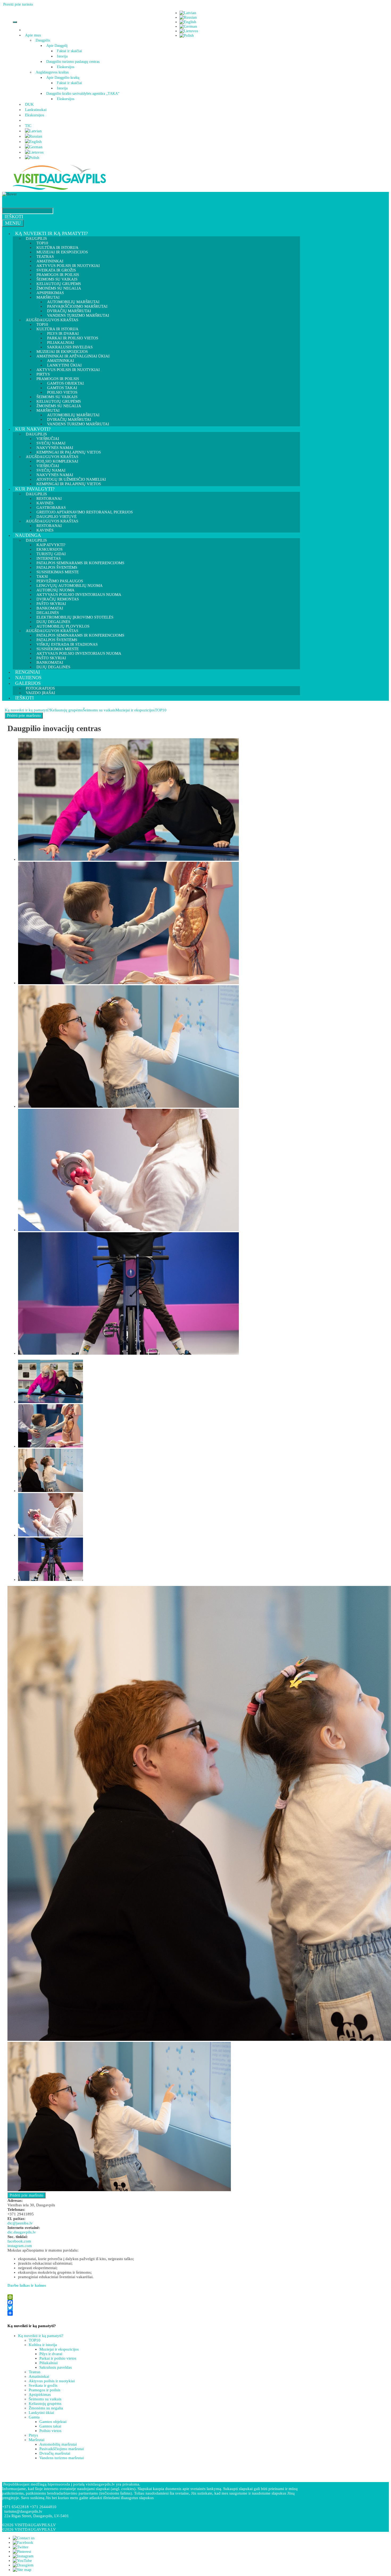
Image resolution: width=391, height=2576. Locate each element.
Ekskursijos (66, 67)
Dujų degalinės (53, 667)
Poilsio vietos (50, 2431)
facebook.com (19, 2241)
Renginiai (28, 672)
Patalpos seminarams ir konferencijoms (80, 563)
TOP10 (161, 710)
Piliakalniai (49, 2363)
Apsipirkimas (40, 2394)
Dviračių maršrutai (55, 2453)
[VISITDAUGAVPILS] (59, 189)
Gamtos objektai (53, 2422)
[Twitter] (152, 2308)
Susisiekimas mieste (58, 572)
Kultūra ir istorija (43, 2345)
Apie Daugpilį (57, 46)
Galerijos (28, 683)
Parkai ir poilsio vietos (58, 2358)
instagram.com (20, 2246)
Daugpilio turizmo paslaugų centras (73, 62)
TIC (28, 126)
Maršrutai (37, 2440)
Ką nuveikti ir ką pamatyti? (51, 233)
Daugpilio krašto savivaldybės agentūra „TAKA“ (83, 94)
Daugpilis (43, 40)
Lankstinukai (36, 110)
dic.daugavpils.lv (22, 2232)
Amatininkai (39, 2376)
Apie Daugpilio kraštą (63, 78)
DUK (29, 104)
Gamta (34, 2417)
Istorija (62, 56)
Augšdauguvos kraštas (52, 72)
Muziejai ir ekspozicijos (62, 252)
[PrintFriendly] (152, 2297)
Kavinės (45, 530)
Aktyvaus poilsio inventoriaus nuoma (79, 653)
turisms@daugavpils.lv (23, 2511)
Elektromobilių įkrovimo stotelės (75, 617)
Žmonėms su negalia (46, 2408)
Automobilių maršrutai (58, 2444)
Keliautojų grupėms (66, 710)
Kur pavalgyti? (35, 489)
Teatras (35, 2372)
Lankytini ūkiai (41, 2413)
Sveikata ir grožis (43, 2385)
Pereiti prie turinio (18, 4)
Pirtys (33, 2435)
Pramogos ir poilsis (45, 2390)
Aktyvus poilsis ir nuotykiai (68, 370)
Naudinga (28, 535)
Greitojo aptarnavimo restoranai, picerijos (85, 512)
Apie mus (33, 35)
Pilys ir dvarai (51, 2354)
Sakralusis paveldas (56, 2367)
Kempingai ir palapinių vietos (69, 484)
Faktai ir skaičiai (69, 51)
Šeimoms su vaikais (99, 710)
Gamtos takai (50, 2426)
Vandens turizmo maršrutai (78, 424)
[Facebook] (152, 2302)
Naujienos (28, 678)
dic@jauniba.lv (20, 2223)
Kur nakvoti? (33, 429)
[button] (42, 35)
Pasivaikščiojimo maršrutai (62, 2449)
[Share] (152, 2313)
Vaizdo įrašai (40, 693)
